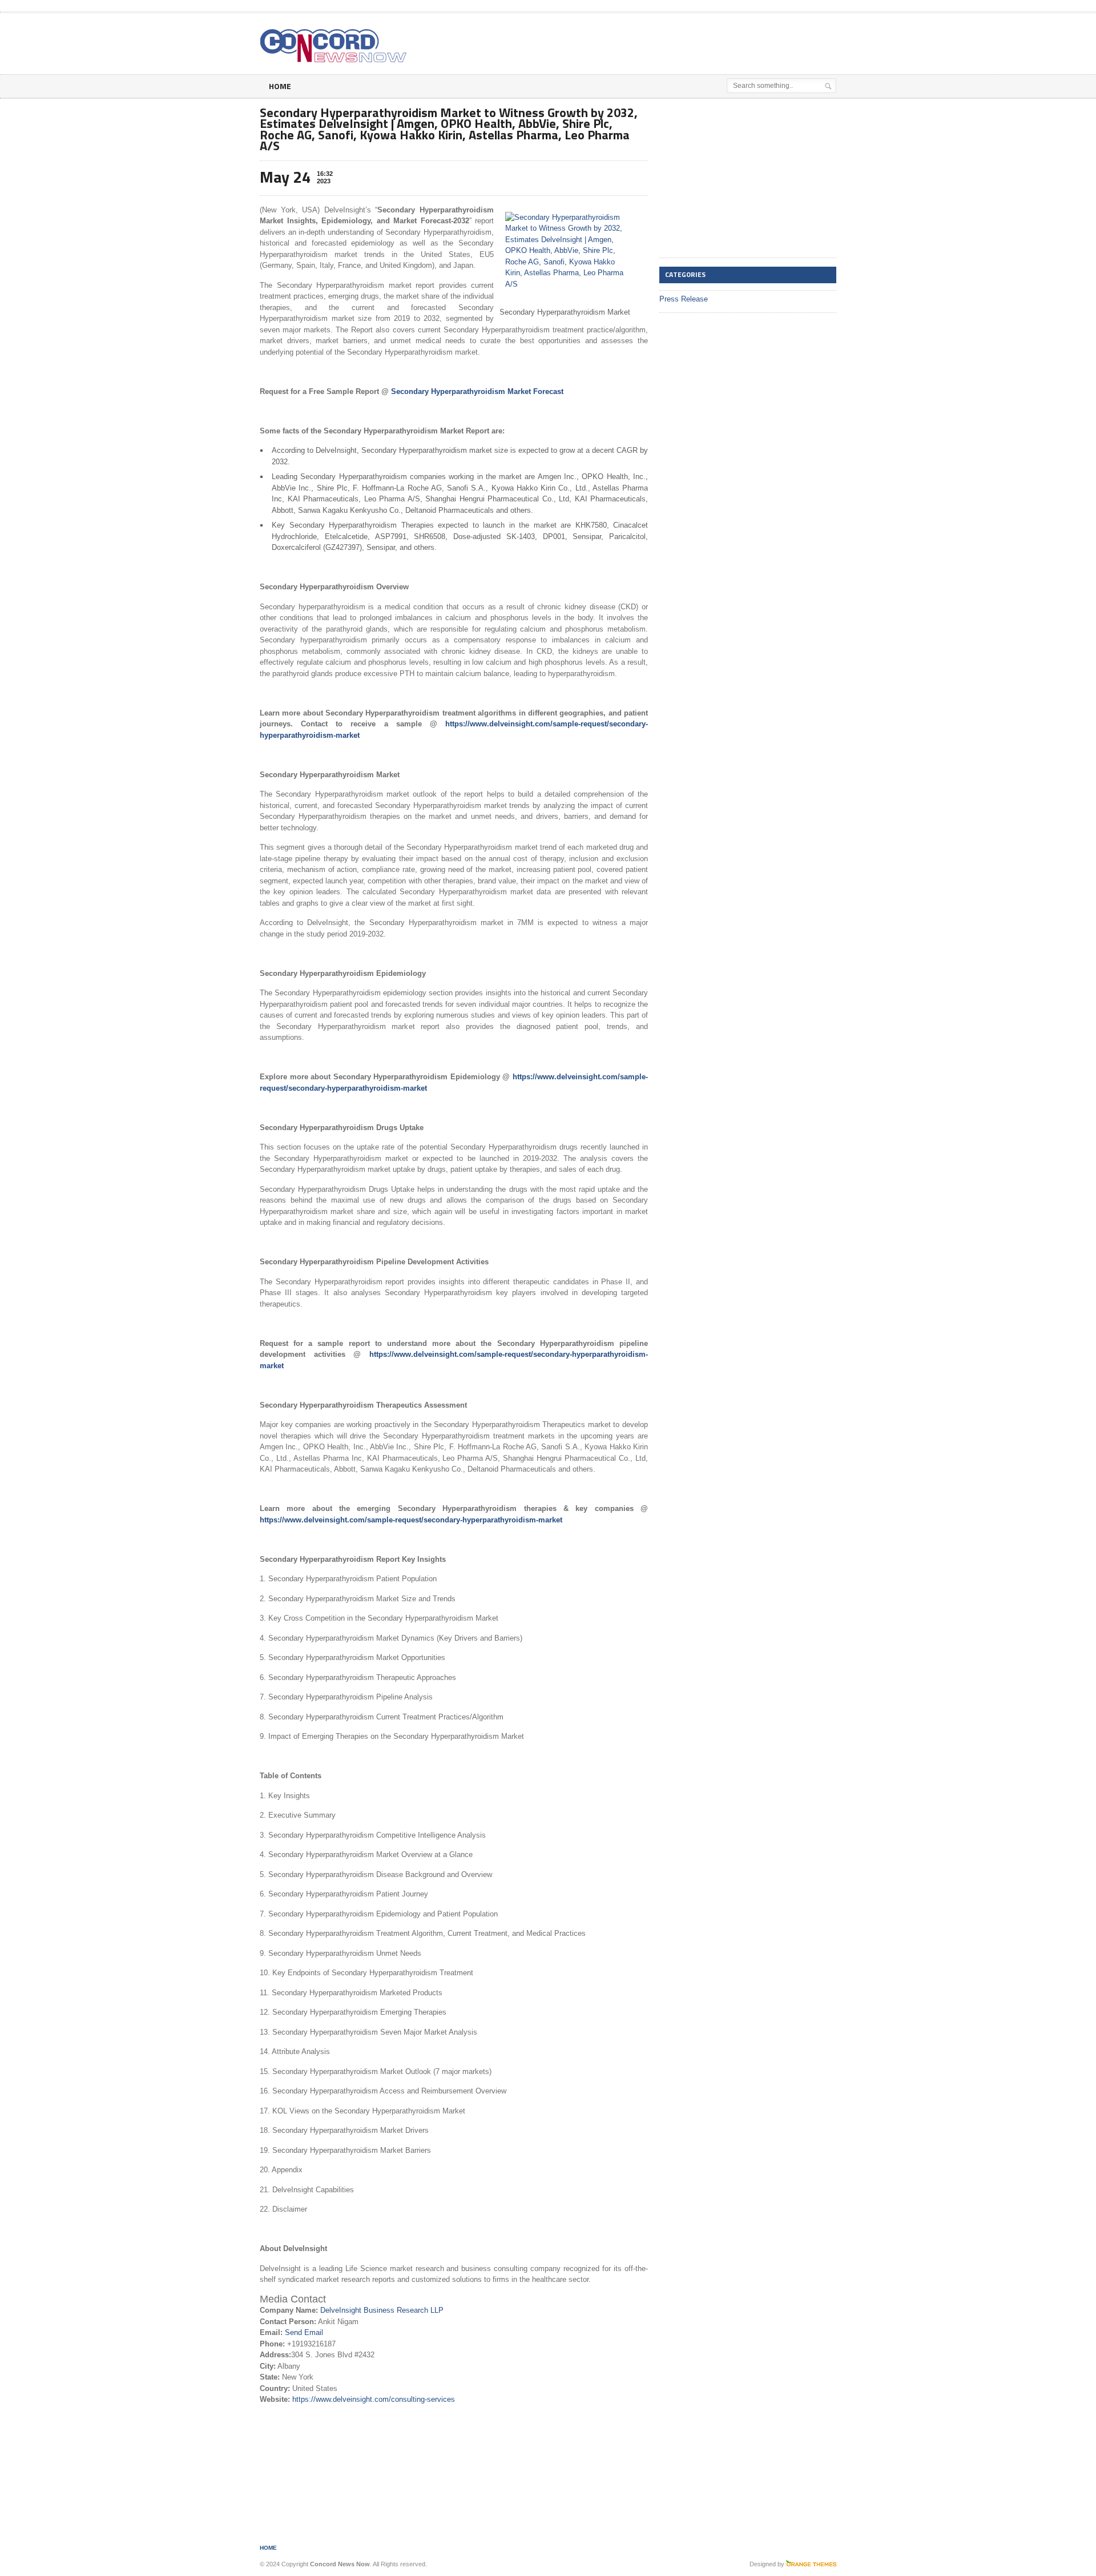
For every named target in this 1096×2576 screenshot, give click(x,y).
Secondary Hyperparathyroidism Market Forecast (477, 391)
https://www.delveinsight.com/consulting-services (374, 2399)
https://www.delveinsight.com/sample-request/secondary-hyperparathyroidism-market (411, 1520)
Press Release (684, 299)
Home (280, 86)
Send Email (304, 2332)
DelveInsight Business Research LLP (382, 2310)
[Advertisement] (703, 42)
